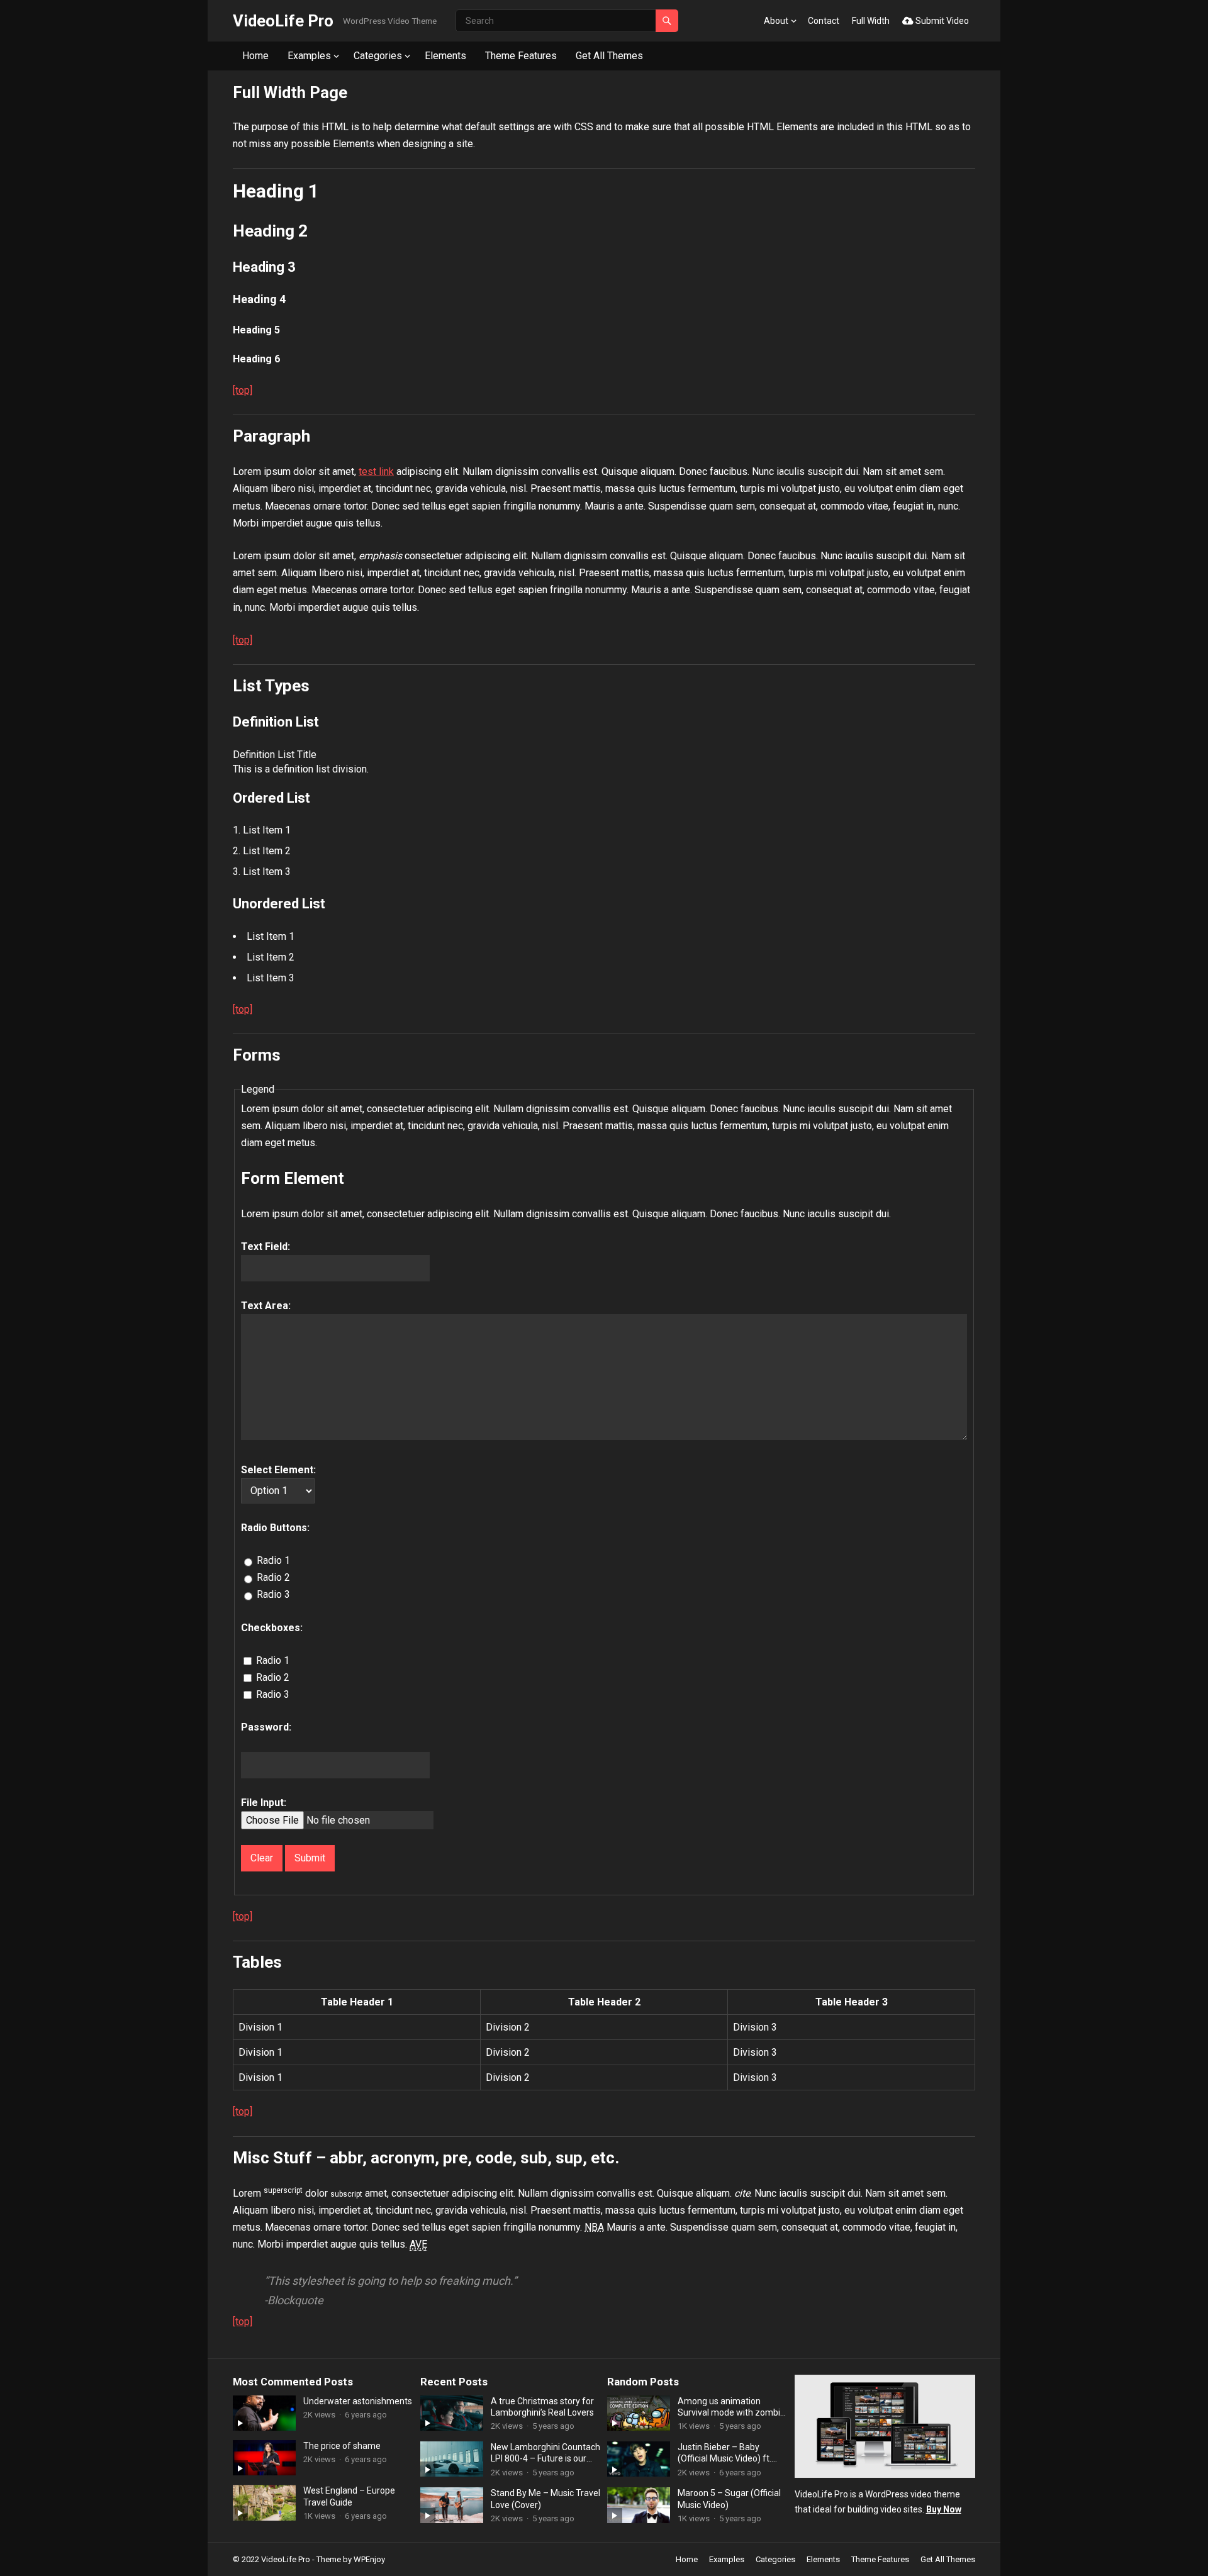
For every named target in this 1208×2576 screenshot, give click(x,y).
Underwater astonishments (358, 2401)
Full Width (871, 21)
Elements (445, 56)
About (776, 21)
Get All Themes (609, 56)
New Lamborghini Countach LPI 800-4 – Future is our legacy (545, 2453)
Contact (824, 21)
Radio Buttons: (275, 1528)
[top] (243, 390)
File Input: (264, 1803)
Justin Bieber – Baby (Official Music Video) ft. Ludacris (724, 2453)
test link (376, 471)
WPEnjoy (369, 2559)
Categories (378, 56)
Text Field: (266, 1246)
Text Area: (266, 1306)
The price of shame (342, 2446)
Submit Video (941, 21)
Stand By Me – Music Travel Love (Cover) (545, 2499)
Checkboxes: (272, 1628)
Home (255, 56)
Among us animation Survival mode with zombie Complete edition (731, 2407)
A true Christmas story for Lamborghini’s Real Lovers (542, 2407)
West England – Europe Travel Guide (349, 2496)
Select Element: (278, 1470)
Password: (266, 1727)
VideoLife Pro (283, 21)
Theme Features (521, 56)
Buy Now (944, 2509)
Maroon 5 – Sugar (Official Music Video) (729, 2499)
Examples (309, 56)
